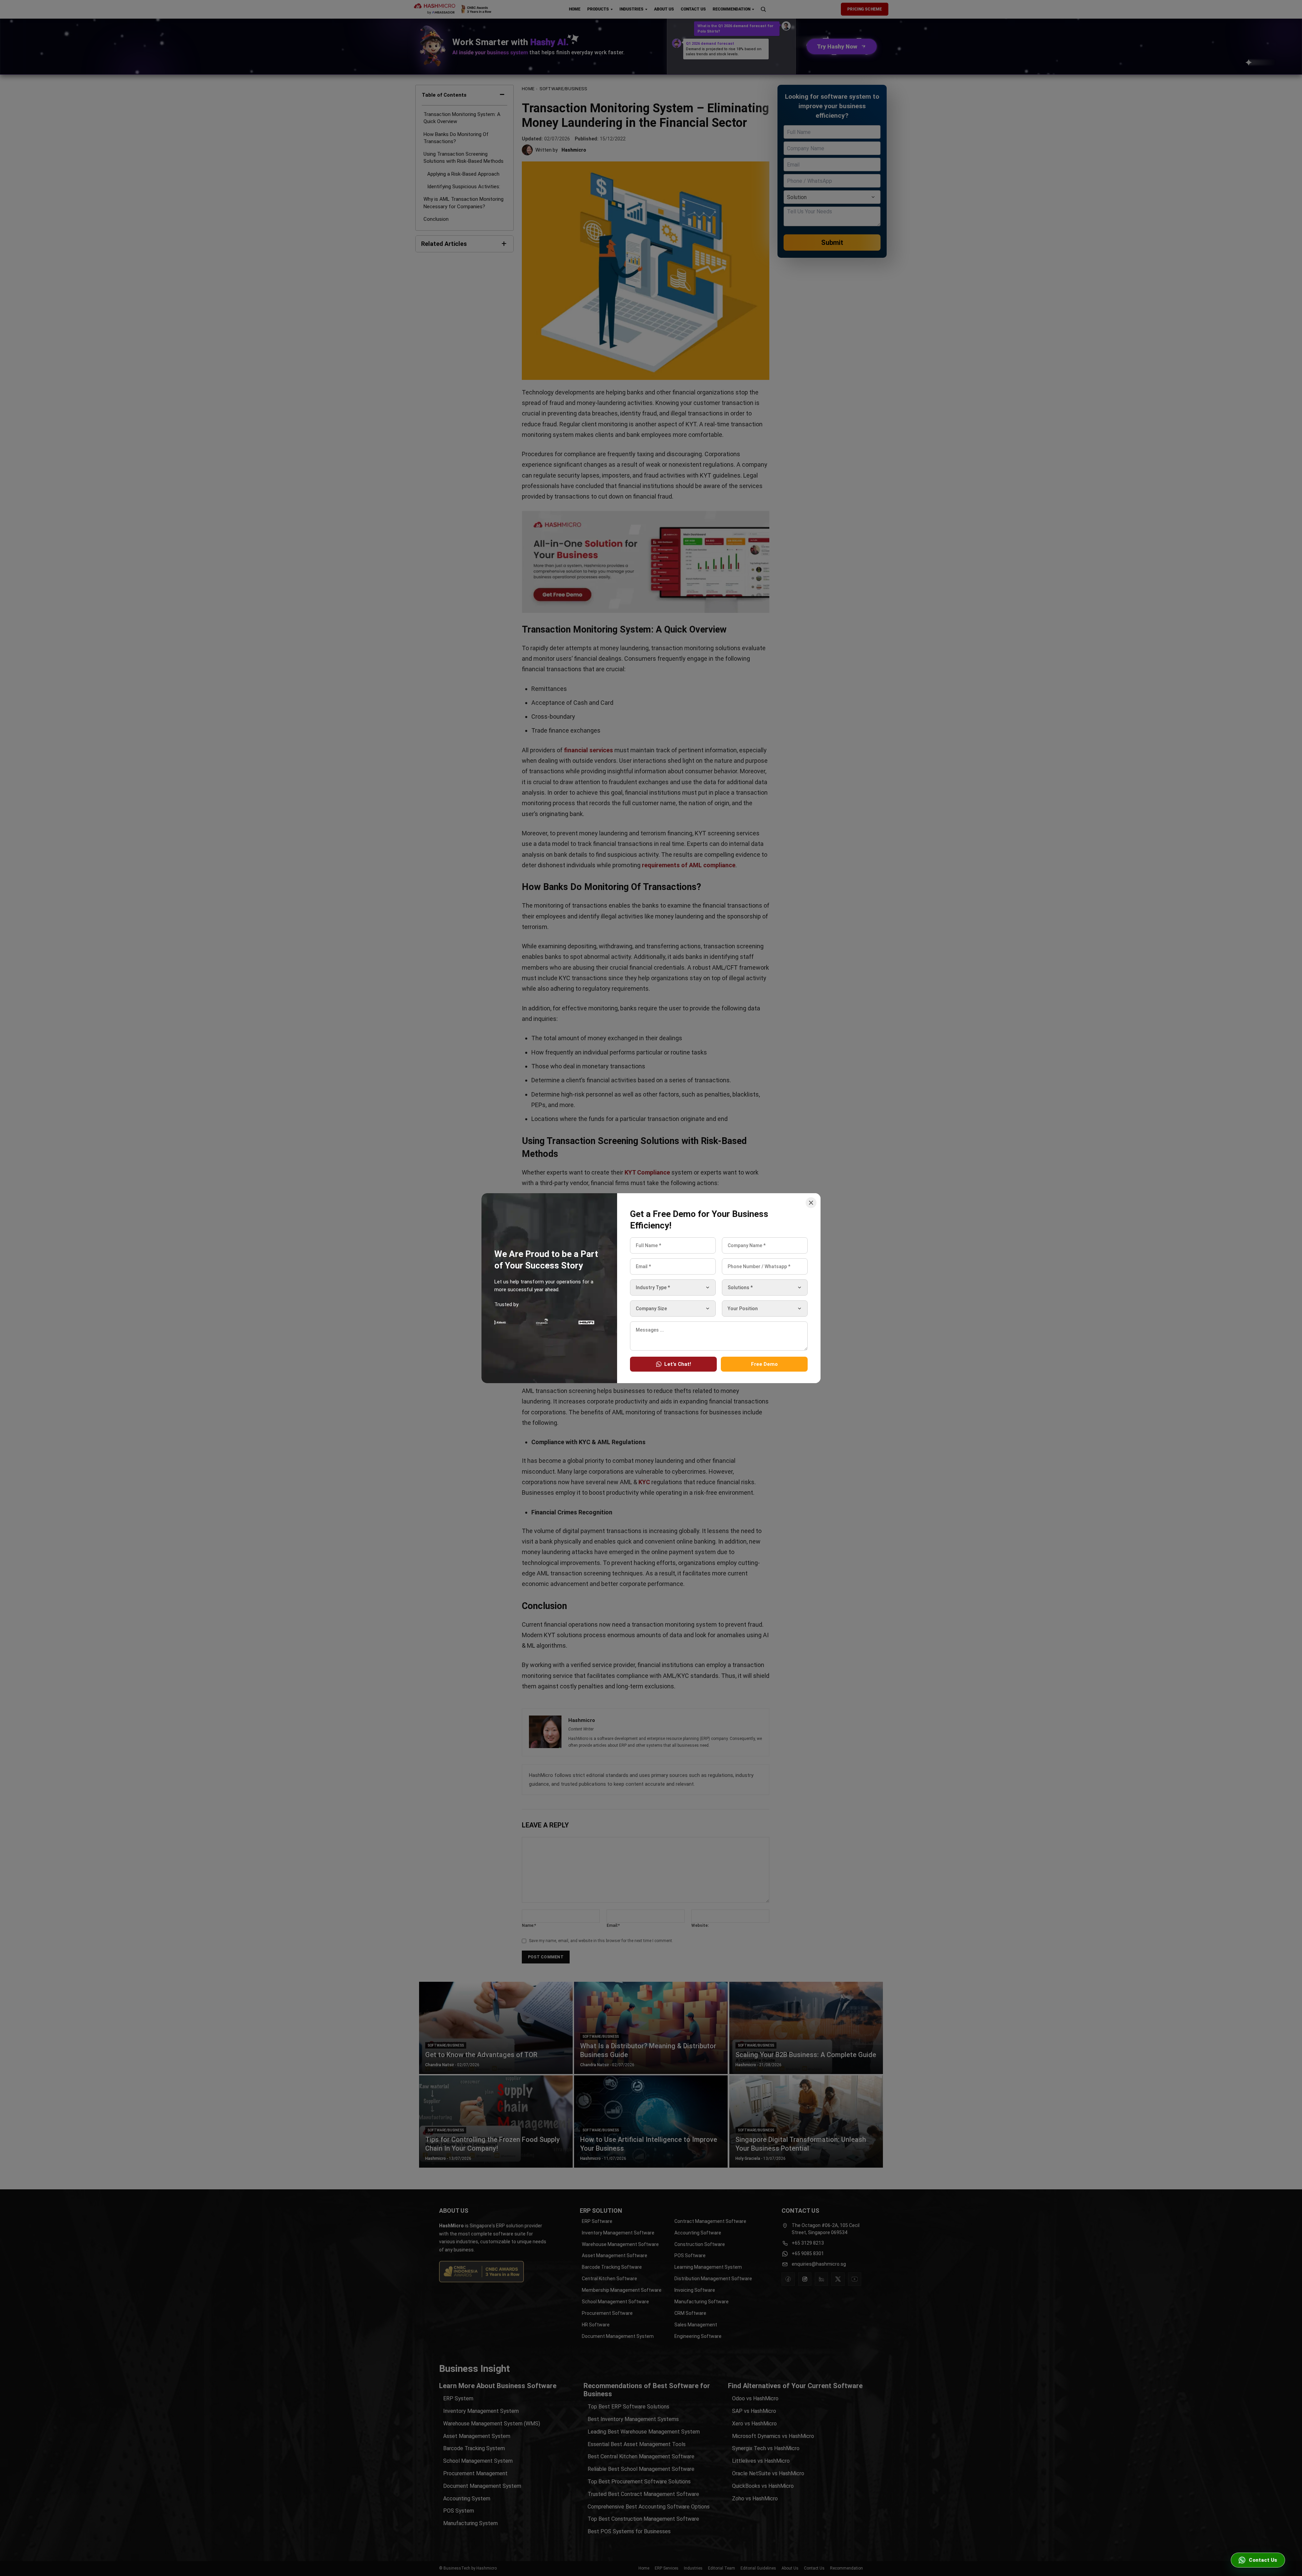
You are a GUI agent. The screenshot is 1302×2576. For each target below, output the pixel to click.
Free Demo (764, 1364)
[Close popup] (811, 1203)
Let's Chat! (678, 1364)
